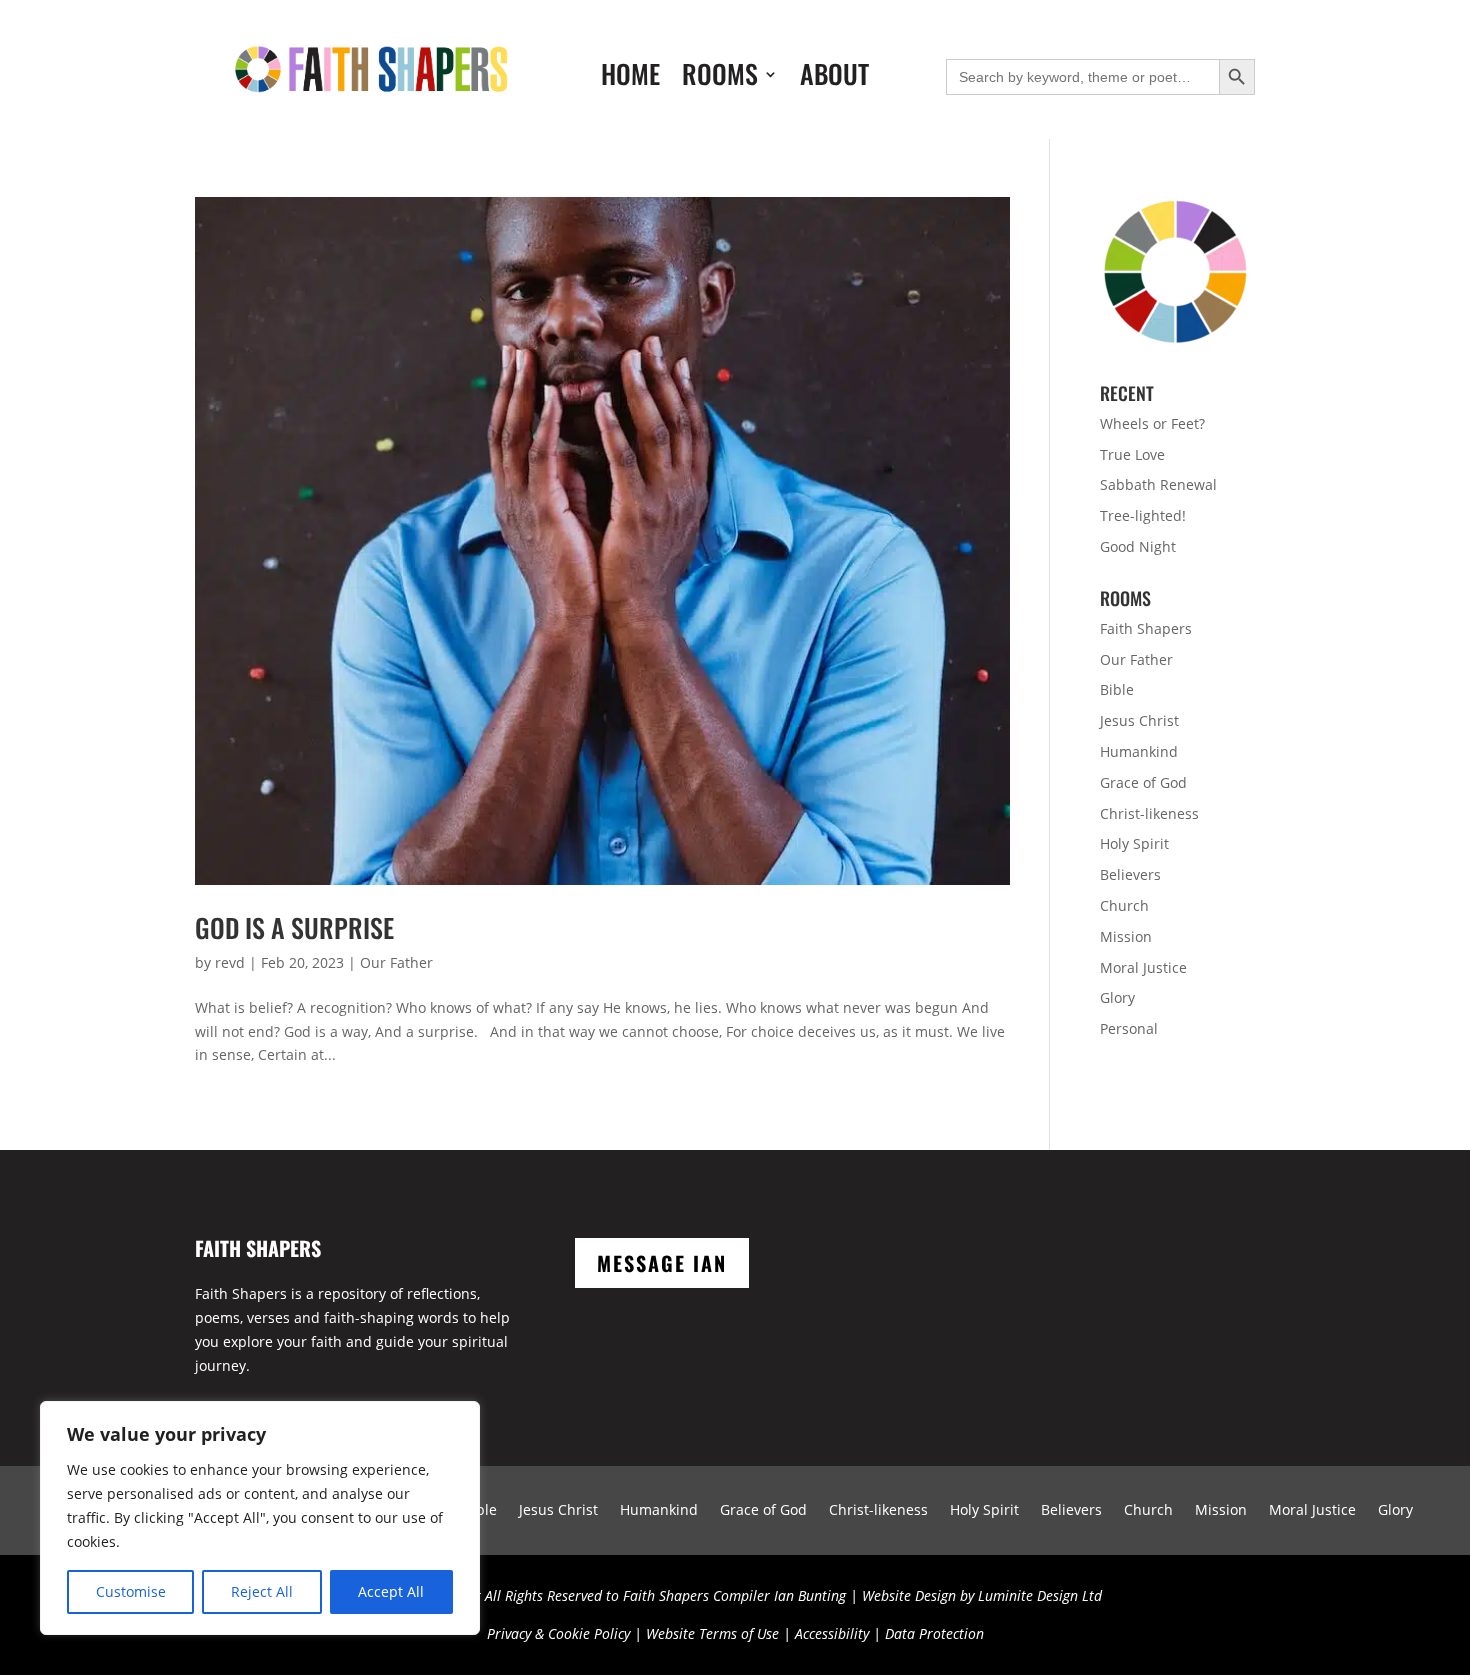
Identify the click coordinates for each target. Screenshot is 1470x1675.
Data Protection (934, 1633)
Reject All (262, 1591)
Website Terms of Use (712, 1633)
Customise (131, 1591)
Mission (1126, 936)
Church (1124, 905)
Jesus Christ (1139, 720)
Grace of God (1143, 782)
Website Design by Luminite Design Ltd (982, 1595)
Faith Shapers (1146, 628)
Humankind (1139, 751)
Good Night (1138, 546)
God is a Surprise (294, 927)
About (834, 78)
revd (230, 962)
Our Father (396, 962)
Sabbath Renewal (1158, 484)
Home (630, 78)
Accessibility (832, 1633)
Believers (1130, 874)
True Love (1132, 454)
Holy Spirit (1134, 843)
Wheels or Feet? (1152, 423)
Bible (1117, 689)
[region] (260, 1518)
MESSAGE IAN (662, 1263)
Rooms (720, 78)
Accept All (391, 1591)
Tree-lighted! (1143, 515)
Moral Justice (1143, 967)
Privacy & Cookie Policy (558, 1633)
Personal (1129, 1028)
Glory (1117, 997)
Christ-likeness (1149, 813)
